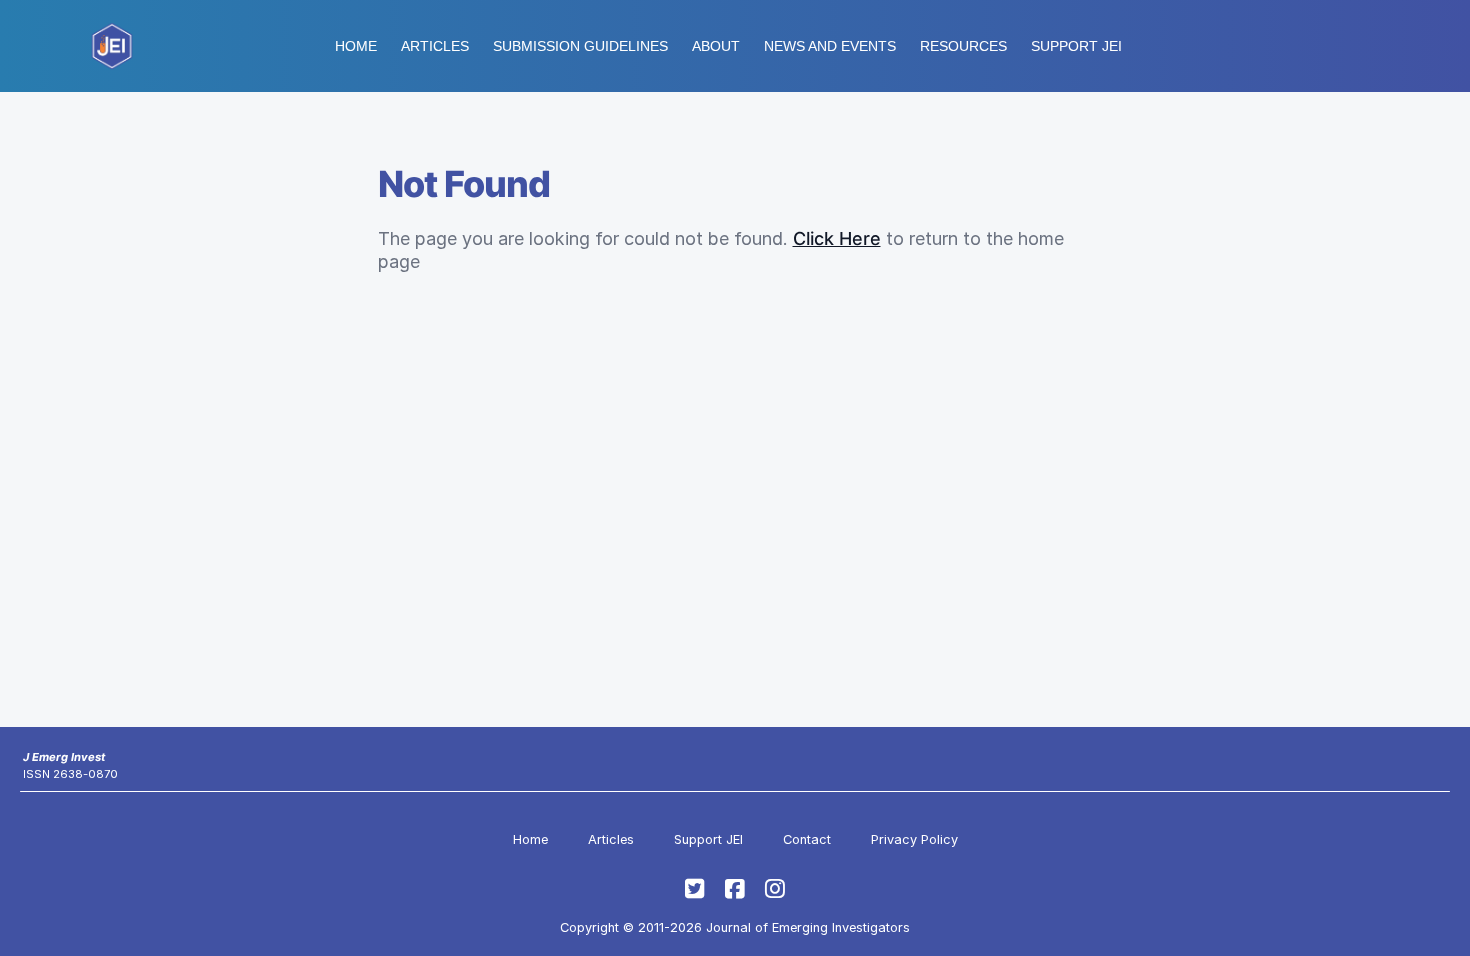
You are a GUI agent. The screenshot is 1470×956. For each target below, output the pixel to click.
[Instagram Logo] (775, 889)
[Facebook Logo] (735, 889)
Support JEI (708, 839)
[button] (580, 46)
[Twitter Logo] (695, 889)
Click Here (837, 238)
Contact (807, 839)
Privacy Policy (914, 839)
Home (356, 46)
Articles (435, 46)
